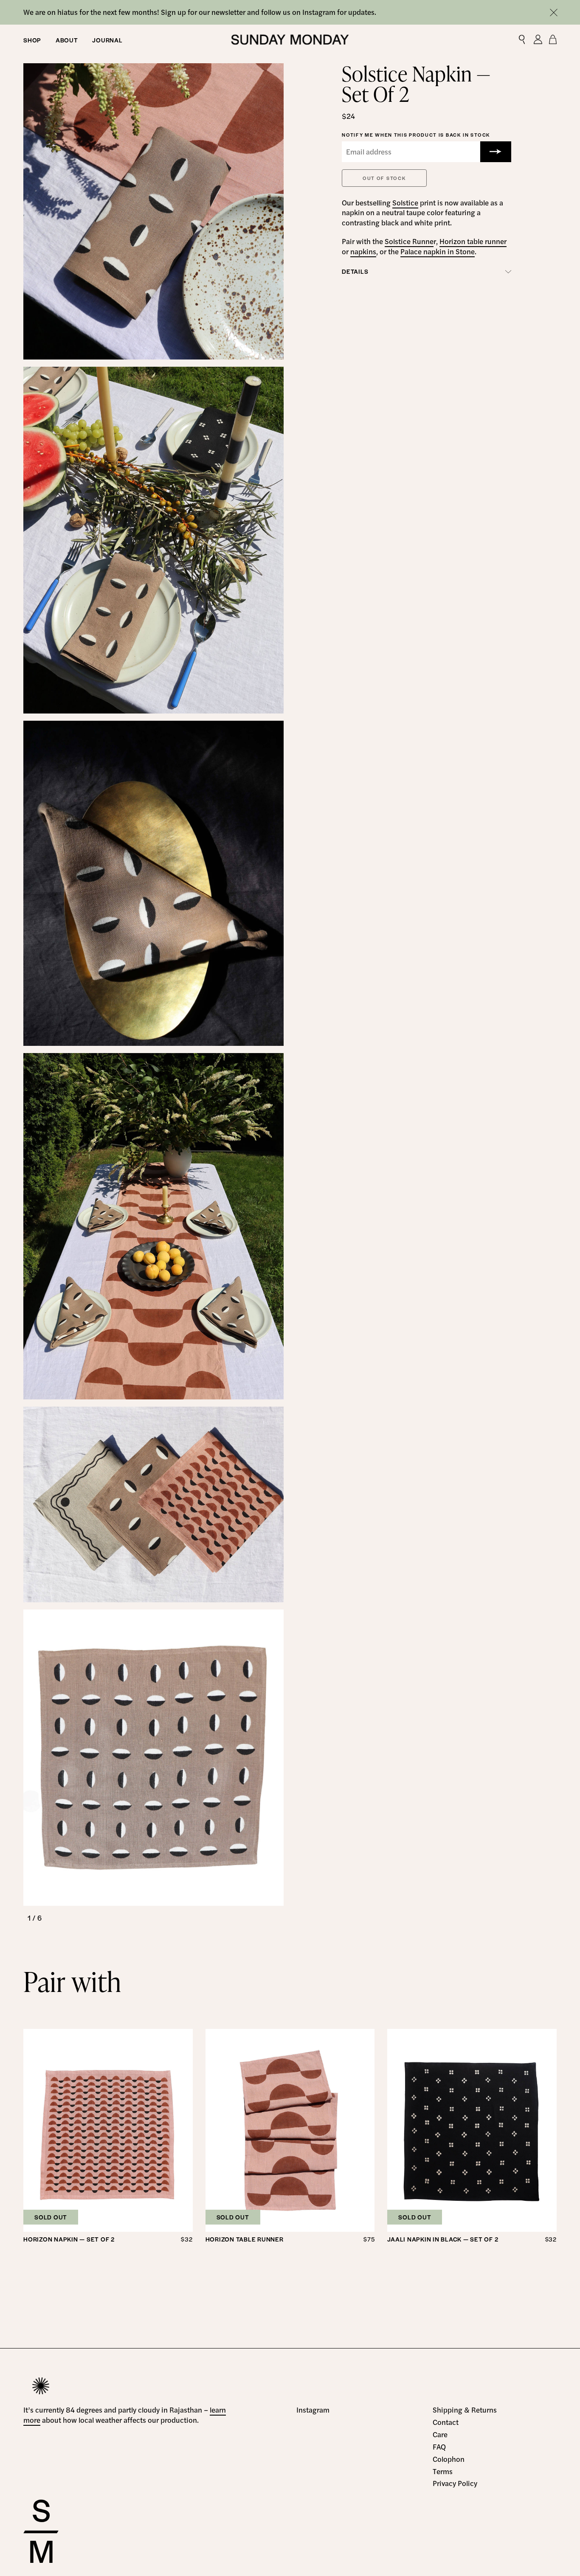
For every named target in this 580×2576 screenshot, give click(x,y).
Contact (446, 2422)
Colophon (449, 2459)
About (67, 39)
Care (440, 2434)
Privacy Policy (455, 2483)
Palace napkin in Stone (438, 251)
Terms (443, 2471)
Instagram (313, 2410)
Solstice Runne (409, 241)
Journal (107, 39)
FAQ (439, 2447)
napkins (363, 251)
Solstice (405, 202)
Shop (32, 39)
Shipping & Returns (465, 2410)
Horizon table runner (473, 241)
